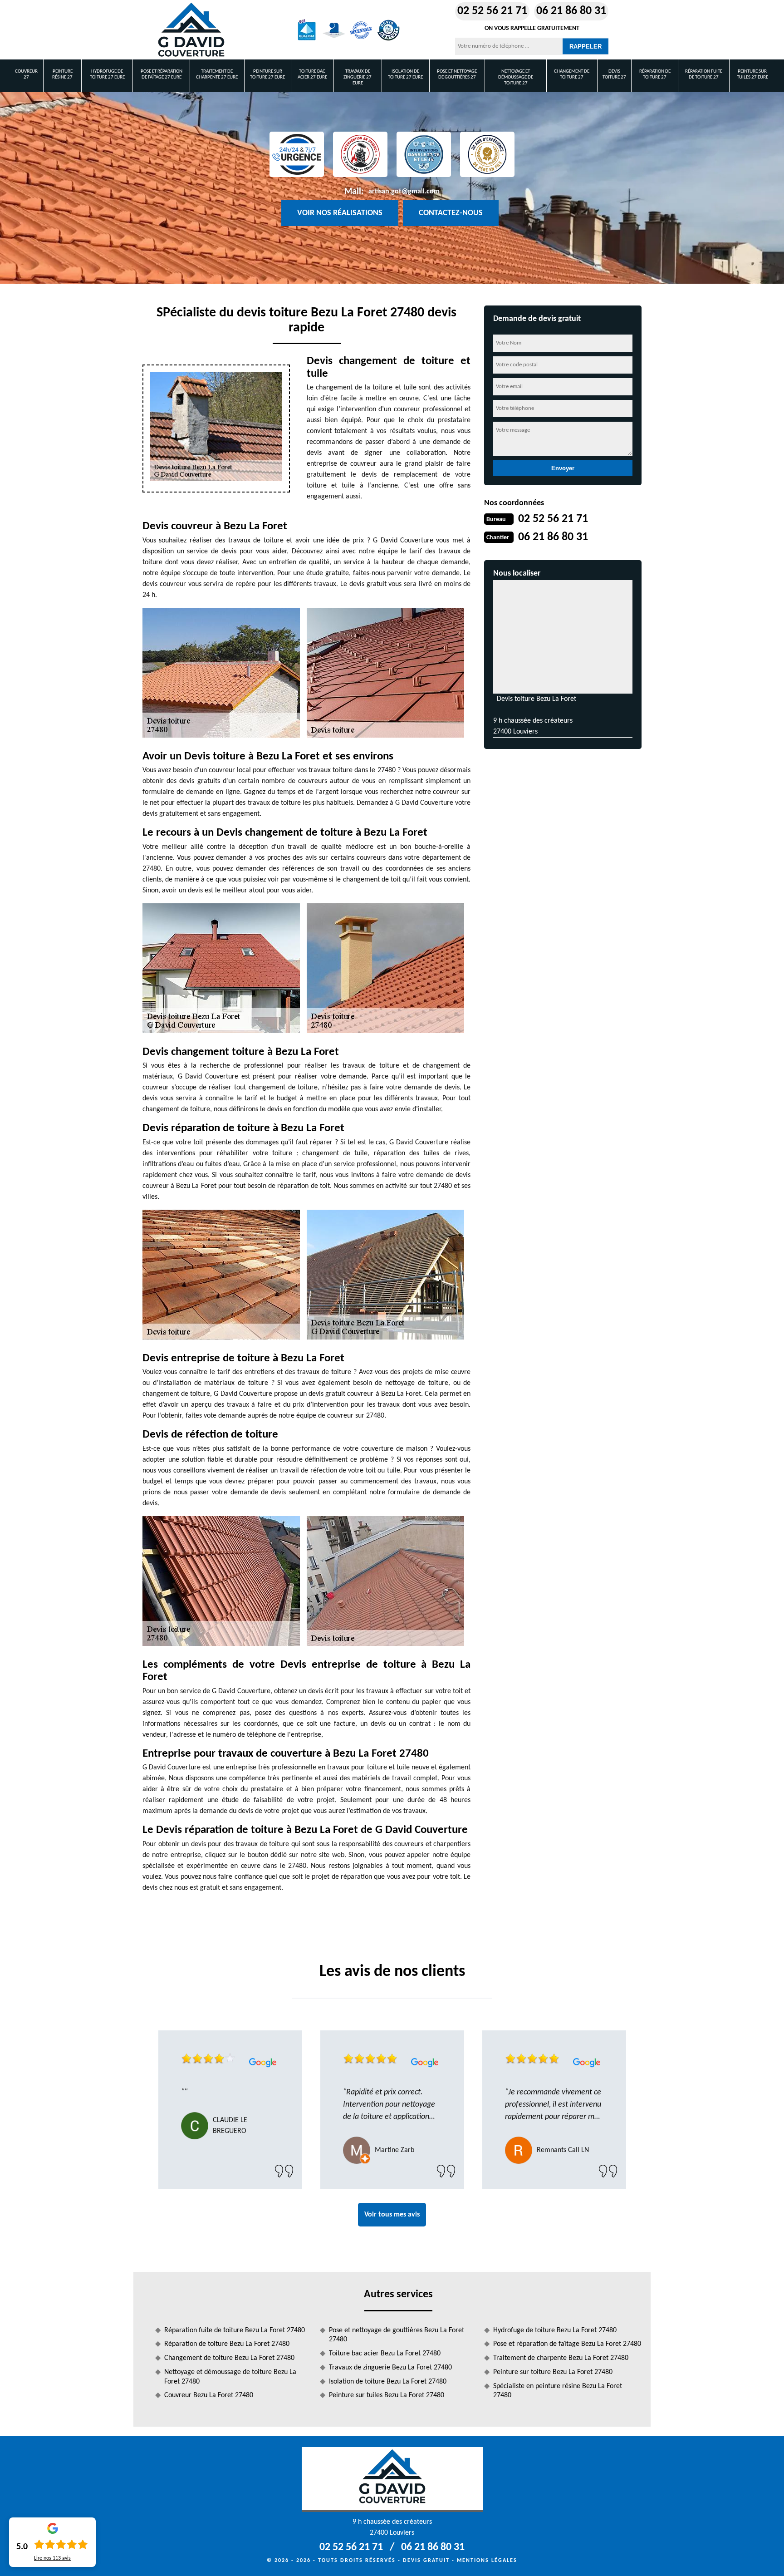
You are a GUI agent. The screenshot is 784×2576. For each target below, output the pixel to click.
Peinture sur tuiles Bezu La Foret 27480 (387, 2395)
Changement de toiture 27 (572, 74)
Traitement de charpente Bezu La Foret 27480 (561, 2358)
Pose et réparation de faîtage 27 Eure (162, 74)
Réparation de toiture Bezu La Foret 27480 (227, 2344)
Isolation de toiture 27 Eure (405, 74)
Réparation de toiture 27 (655, 74)
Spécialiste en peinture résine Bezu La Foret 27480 (558, 2391)
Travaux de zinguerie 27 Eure (358, 77)
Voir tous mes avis (392, 2215)
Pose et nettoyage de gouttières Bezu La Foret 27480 (397, 2335)
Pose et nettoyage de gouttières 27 (457, 74)
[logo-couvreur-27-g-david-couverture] (191, 30)
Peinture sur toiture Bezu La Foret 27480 (553, 2372)
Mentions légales (487, 2561)
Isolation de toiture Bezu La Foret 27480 (388, 2382)
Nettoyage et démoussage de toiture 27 (516, 77)
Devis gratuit (426, 2561)
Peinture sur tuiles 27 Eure (752, 74)
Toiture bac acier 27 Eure (312, 74)
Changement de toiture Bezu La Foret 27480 (229, 2358)
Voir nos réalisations (340, 213)
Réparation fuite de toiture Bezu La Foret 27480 (235, 2330)
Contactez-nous (451, 213)
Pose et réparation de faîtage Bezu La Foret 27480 (567, 2344)
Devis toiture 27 (614, 74)
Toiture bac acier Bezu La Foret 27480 (385, 2354)
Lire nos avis (52, 2558)
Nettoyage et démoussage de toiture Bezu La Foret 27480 (230, 2377)
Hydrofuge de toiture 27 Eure (107, 74)
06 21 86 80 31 (571, 11)
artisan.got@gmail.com (404, 192)
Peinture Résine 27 (62, 74)
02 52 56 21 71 (492, 11)
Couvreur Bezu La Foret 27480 (209, 2395)
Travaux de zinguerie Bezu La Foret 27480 (390, 2368)
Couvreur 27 (26, 74)
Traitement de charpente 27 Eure (217, 74)
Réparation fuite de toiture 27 (704, 74)
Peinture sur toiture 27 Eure (267, 74)
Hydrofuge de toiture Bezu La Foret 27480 (555, 2330)
